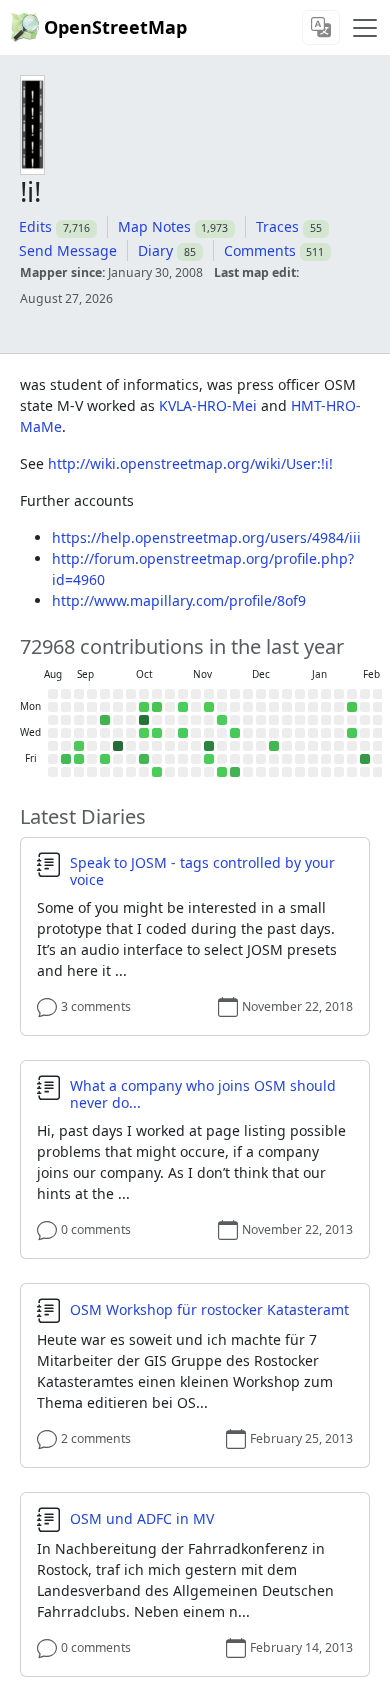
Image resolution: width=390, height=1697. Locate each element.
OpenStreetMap (115, 27)
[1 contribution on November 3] (183, 707)
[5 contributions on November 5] (183, 733)
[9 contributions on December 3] (235, 733)
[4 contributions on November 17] (209, 707)
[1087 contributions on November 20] (209, 746)
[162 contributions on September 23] (105, 720)
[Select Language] (321, 27)
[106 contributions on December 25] (274, 746)
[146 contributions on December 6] (235, 772)
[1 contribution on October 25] (157, 772)
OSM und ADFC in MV (142, 1519)
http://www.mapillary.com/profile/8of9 (179, 600)
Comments (260, 250)
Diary (155, 250)
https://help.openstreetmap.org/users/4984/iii (206, 537)
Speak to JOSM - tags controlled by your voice (202, 871)
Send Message (68, 250)
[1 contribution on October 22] (157, 733)
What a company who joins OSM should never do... (203, 1094)
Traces (277, 226)
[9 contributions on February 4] (352, 733)
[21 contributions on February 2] (352, 707)
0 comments (96, 1229)
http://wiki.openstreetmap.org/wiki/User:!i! (190, 463)
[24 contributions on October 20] (157, 707)
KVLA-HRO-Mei (208, 405)
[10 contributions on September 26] (105, 759)
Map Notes (154, 226)
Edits (35, 226)
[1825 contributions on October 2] (118, 746)
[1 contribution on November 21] (209, 759)
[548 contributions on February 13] (365, 759)
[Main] (365, 28)
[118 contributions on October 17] (144, 759)
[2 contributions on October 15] (144, 733)
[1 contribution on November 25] (222, 720)
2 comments (96, 1438)
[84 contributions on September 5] (66, 759)
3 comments (96, 1006)
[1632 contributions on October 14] (144, 720)
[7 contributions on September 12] (79, 759)
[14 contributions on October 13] (144, 707)
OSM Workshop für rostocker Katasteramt (209, 1310)
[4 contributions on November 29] (222, 772)
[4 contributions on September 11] (79, 746)
